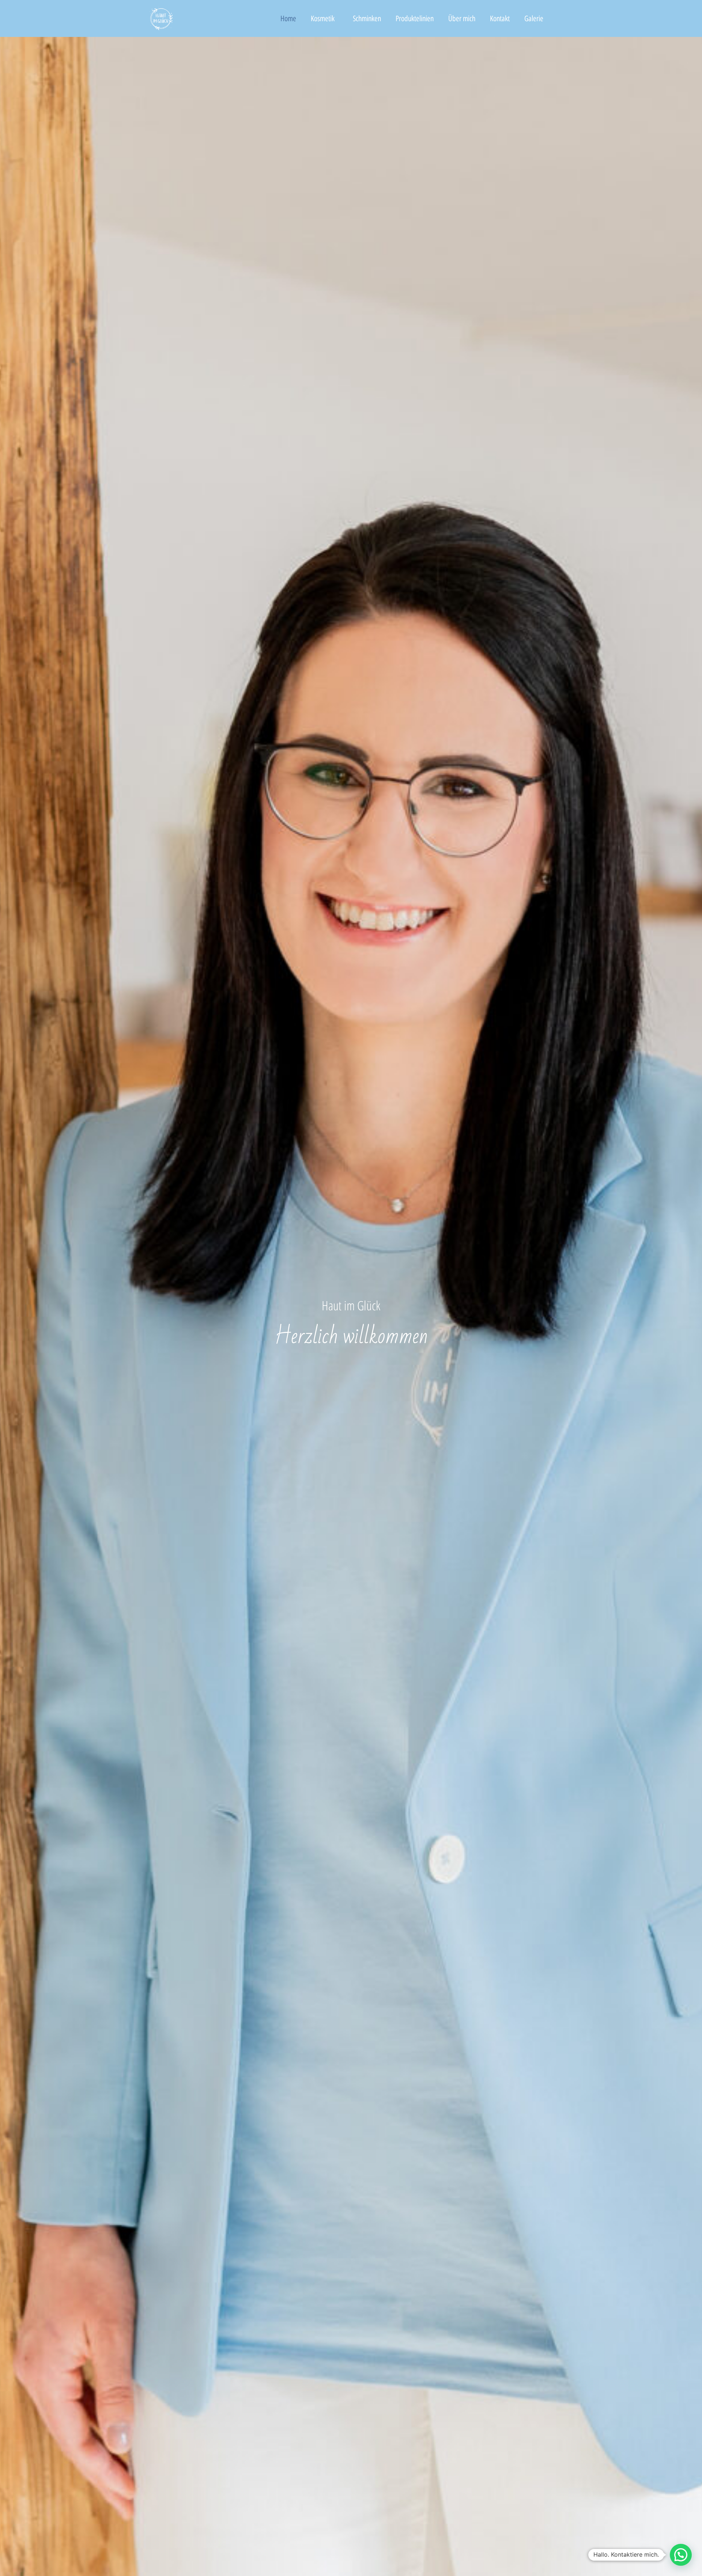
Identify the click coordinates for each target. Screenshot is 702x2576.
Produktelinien (415, 18)
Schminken (367, 18)
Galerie (534, 18)
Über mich (462, 18)
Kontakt (500, 18)
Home (288, 18)
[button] (681, 2555)
